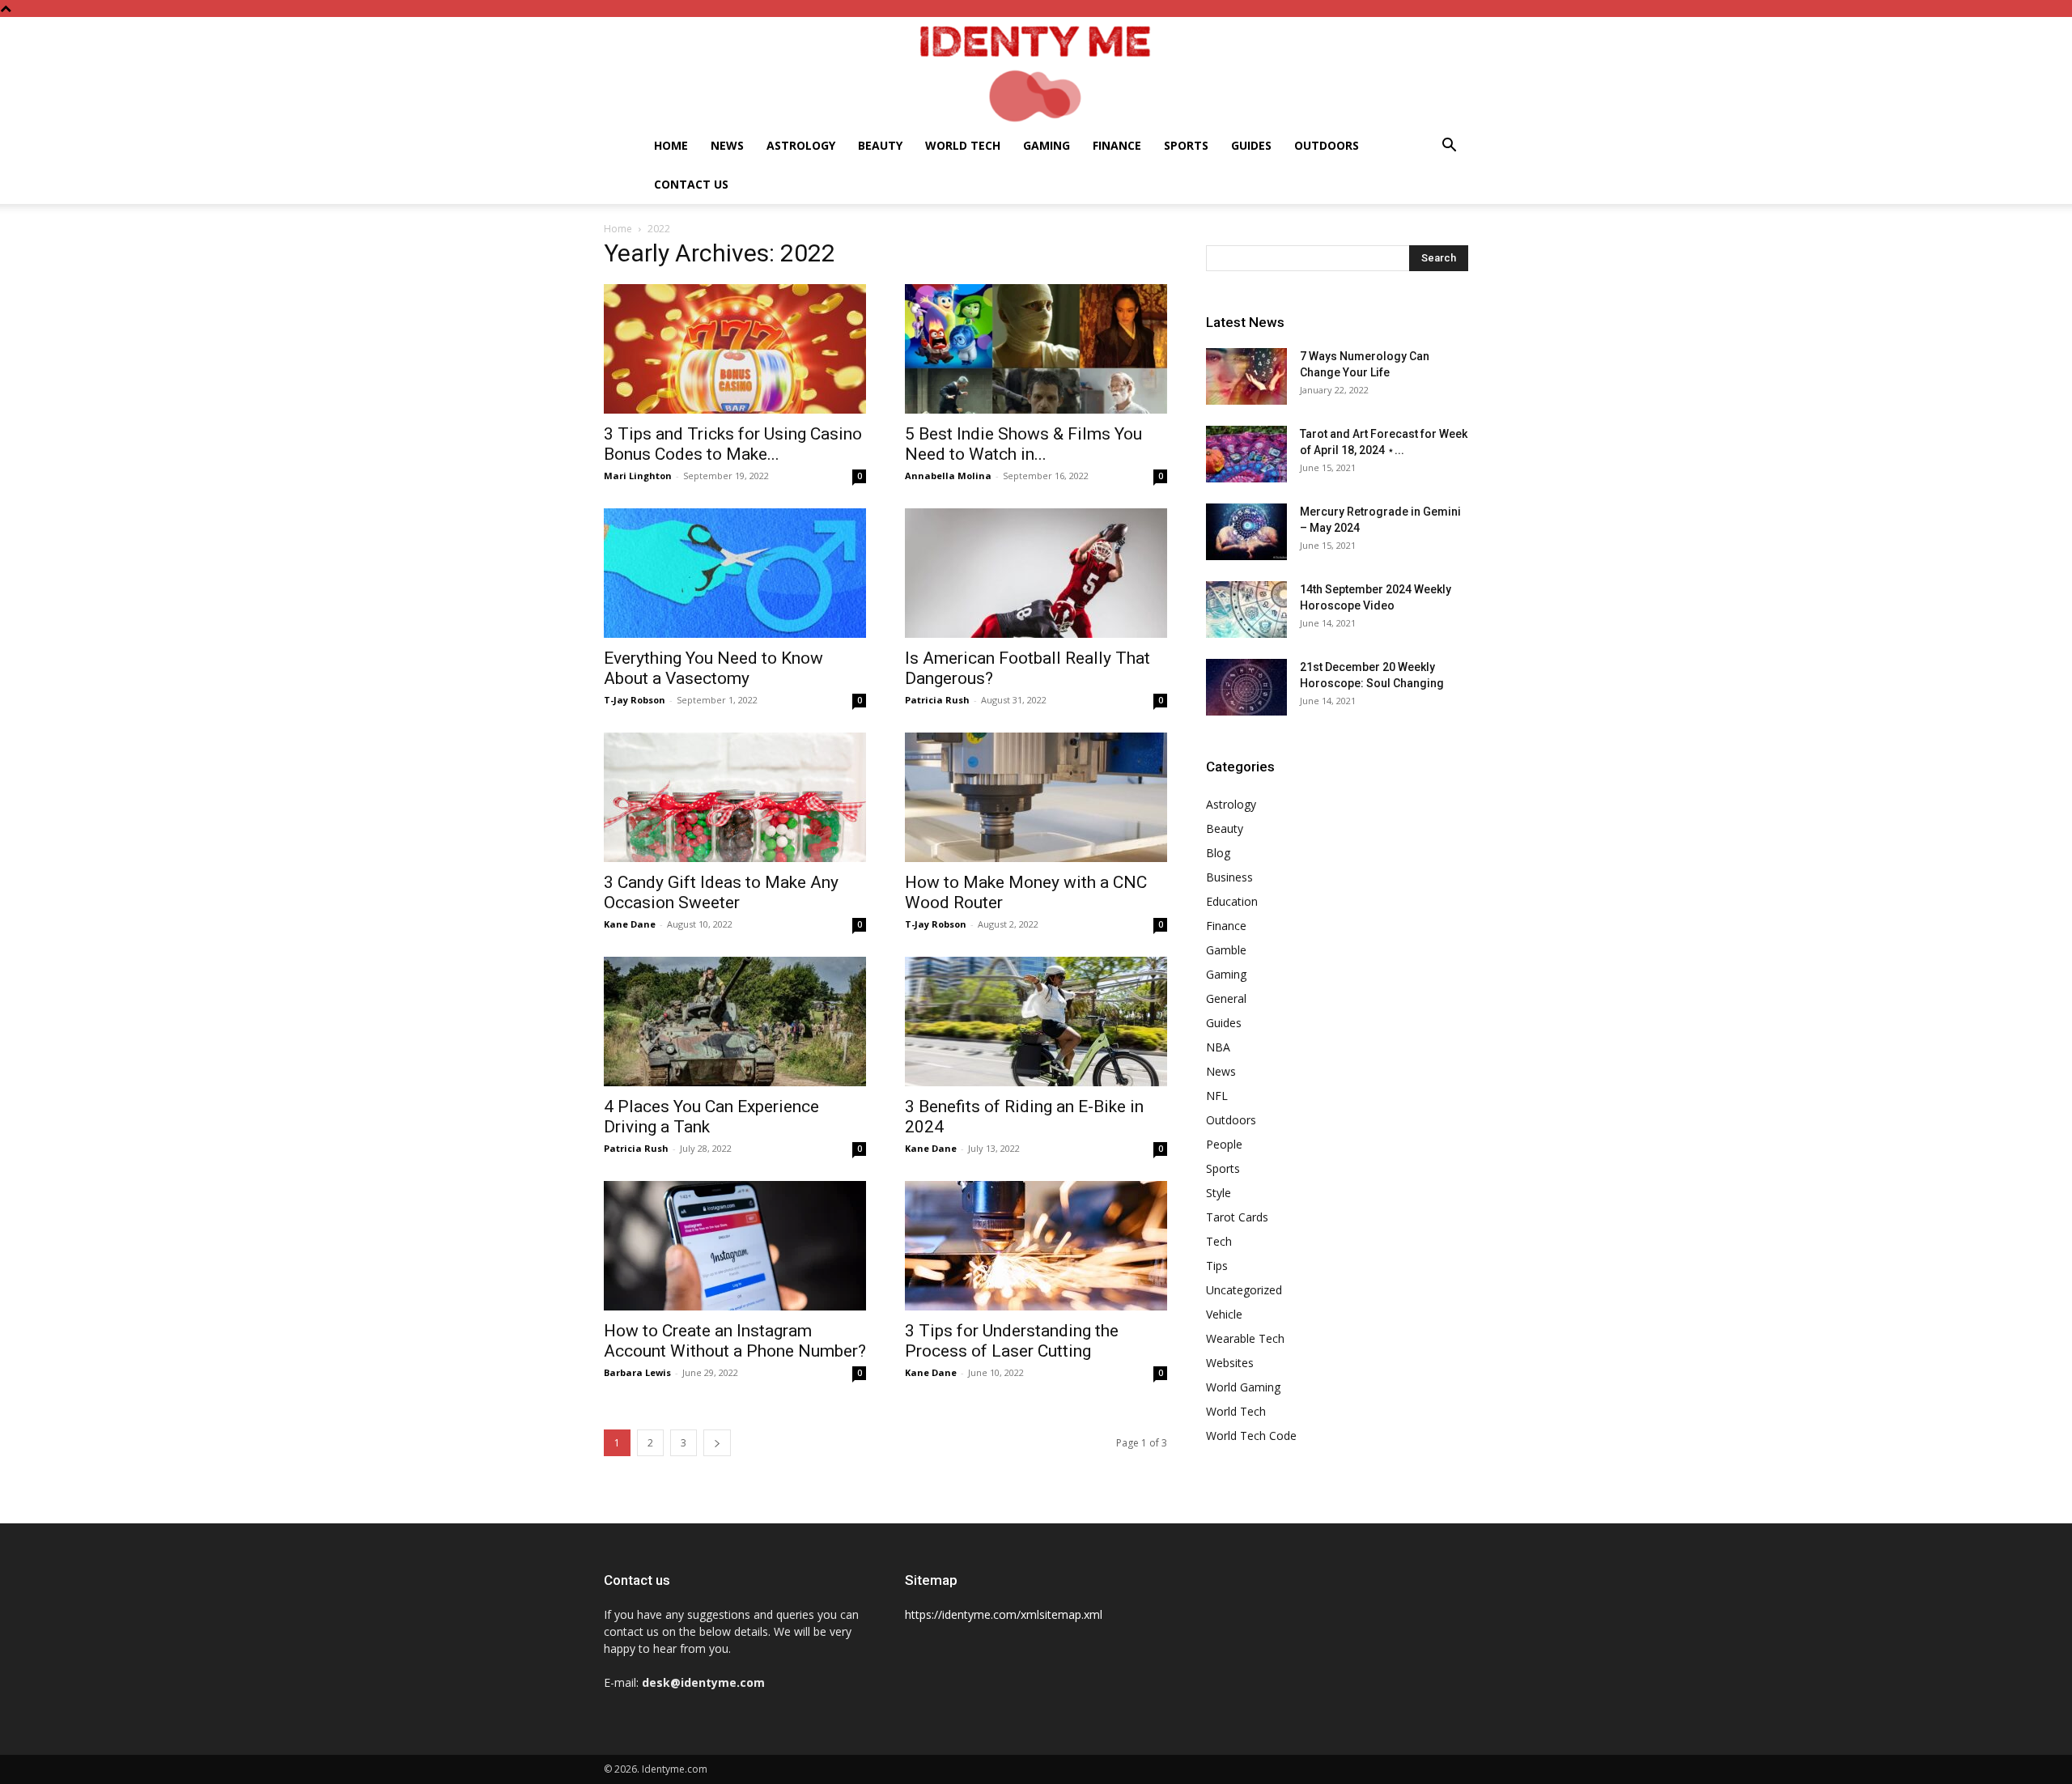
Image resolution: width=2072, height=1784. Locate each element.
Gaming (1047, 145)
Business (1229, 877)
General (1226, 998)
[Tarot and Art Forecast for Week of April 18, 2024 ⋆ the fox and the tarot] (1246, 454)
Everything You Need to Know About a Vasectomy (713, 668)
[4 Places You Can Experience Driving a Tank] (735, 1022)
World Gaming (1243, 1387)
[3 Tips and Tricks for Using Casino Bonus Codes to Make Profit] (735, 349)
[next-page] (717, 1443)
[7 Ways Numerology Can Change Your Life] (1246, 376)
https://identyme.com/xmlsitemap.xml (1004, 1614)
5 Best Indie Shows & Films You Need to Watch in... (1023, 444)
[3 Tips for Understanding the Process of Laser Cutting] (1036, 1246)
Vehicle (1224, 1314)
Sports (1186, 145)
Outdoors (1327, 145)
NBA (1218, 1047)
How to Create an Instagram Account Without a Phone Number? (735, 1341)
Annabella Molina (948, 476)
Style (1219, 1193)
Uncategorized (1244, 1290)
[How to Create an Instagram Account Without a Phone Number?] (735, 1246)
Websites (1230, 1363)
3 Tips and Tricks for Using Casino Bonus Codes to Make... (733, 444)
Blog (1218, 853)
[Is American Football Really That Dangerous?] (1036, 573)
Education (1232, 901)
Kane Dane (630, 924)
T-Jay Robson (635, 700)
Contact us (691, 184)
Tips (1217, 1266)
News (727, 145)
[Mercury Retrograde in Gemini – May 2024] (1246, 532)
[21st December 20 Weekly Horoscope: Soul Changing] (1246, 687)
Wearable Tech (1245, 1338)
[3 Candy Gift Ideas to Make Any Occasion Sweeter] (735, 797)
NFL (1217, 1096)
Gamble (1226, 950)
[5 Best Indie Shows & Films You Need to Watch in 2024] (1036, 349)
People (1224, 1144)
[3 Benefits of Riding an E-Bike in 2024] (1036, 1022)
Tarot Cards (1237, 1217)
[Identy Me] (1036, 72)
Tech (1219, 1241)
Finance (1117, 145)
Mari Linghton (638, 476)
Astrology (801, 145)
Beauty (880, 145)
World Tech (963, 145)
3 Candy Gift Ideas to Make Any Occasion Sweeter (721, 892)
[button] (1449, 147)
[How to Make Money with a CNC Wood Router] (1036, 797)
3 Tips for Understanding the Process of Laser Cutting (1012, 1341)
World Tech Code (1251, 1436)
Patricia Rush (937, 700)
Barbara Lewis (637, 1372)
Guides (1251, 145)
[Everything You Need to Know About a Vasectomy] (735, 573)
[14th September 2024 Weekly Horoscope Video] (1246, 610)
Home (671, 145)
